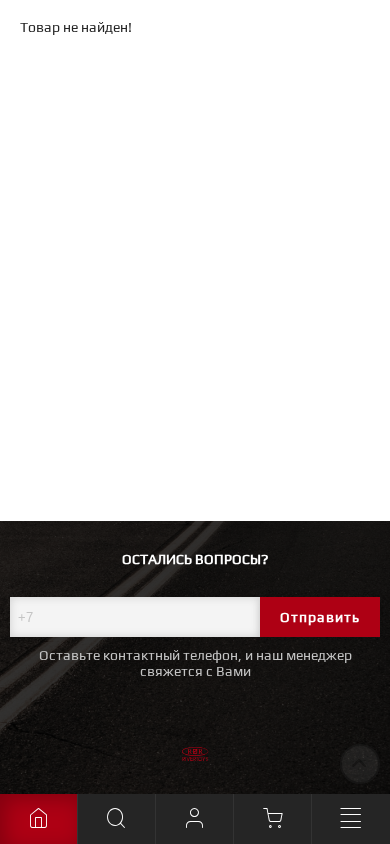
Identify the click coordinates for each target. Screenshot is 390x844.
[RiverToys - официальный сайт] (195, 756)
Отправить (320, 617)
